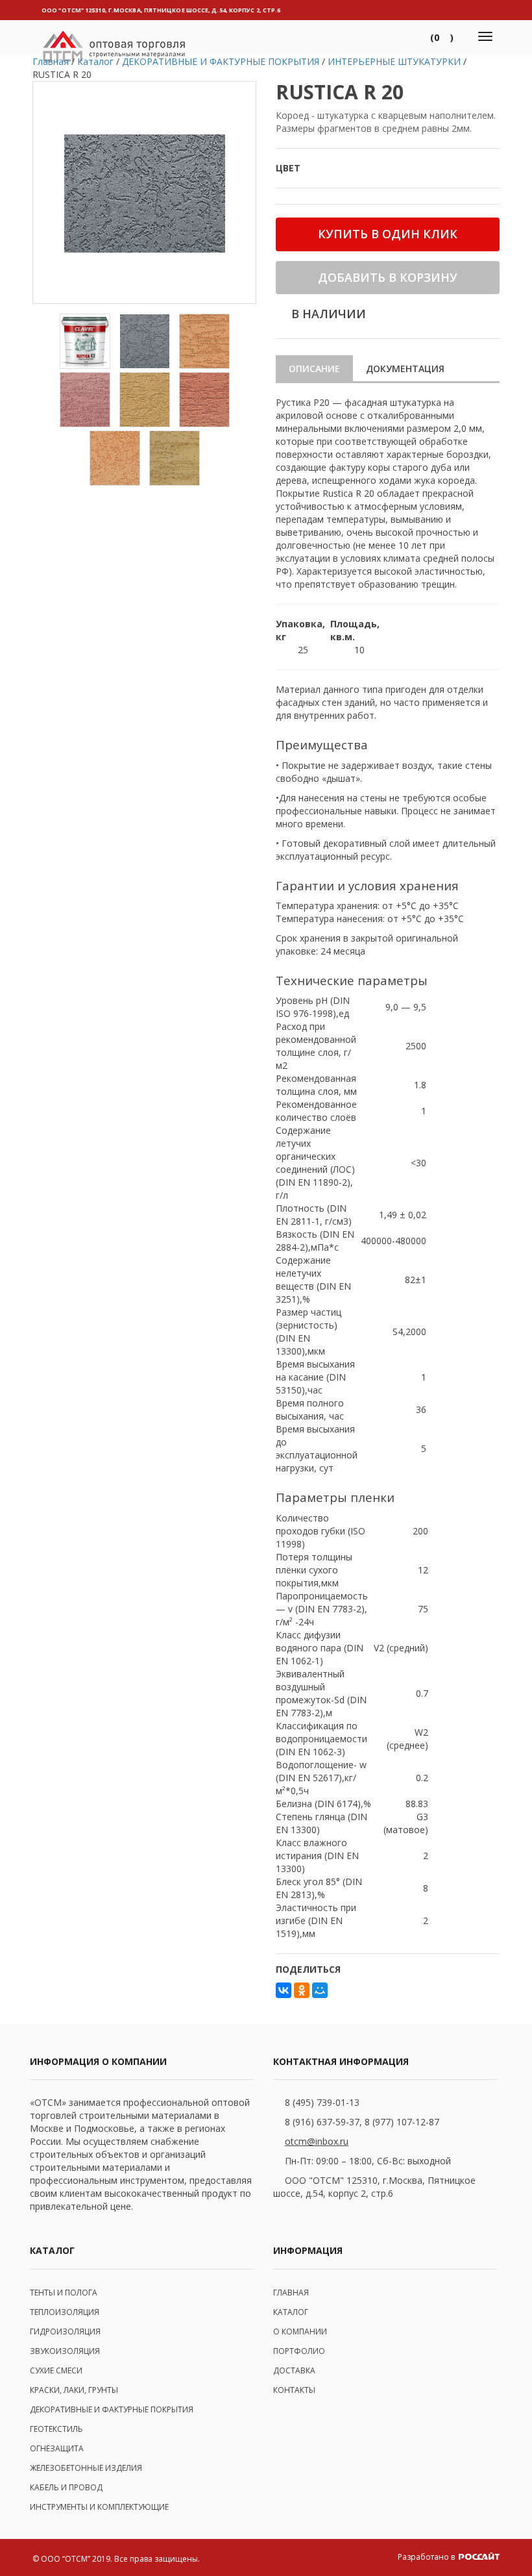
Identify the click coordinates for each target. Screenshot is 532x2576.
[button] (442, 38)
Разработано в (427, 2557)
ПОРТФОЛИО (299, 2351)
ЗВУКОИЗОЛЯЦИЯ (65, 2351)
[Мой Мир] (320, 1990)
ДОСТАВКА (294, 2370)
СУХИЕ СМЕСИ (56, 2370)
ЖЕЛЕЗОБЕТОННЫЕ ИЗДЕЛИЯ (86, 2468)
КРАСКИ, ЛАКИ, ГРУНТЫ (74, 2390)
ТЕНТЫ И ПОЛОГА (64, 2293)
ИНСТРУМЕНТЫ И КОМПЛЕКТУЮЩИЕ (99, 2507)
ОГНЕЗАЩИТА (57, 2448)
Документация (405, 369)
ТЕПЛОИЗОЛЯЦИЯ (65, 2312)
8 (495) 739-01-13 (322, 2102)
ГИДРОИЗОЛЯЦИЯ (65, 2332)
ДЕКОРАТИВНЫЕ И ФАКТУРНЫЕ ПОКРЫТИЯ (112, 2409)
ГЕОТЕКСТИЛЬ (56, 2429)
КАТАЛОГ (291, 2312)
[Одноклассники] (302, 1990)
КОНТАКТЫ (294, 2390)
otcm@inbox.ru (317, 2141)
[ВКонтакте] (284, 1990)
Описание (314, 369)
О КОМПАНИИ (300, 2332)
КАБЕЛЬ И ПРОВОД (66, 2487)
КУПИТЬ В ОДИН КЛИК (388, 234)
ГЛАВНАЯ (291, 2293)
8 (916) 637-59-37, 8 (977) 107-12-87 (362, 2122)
